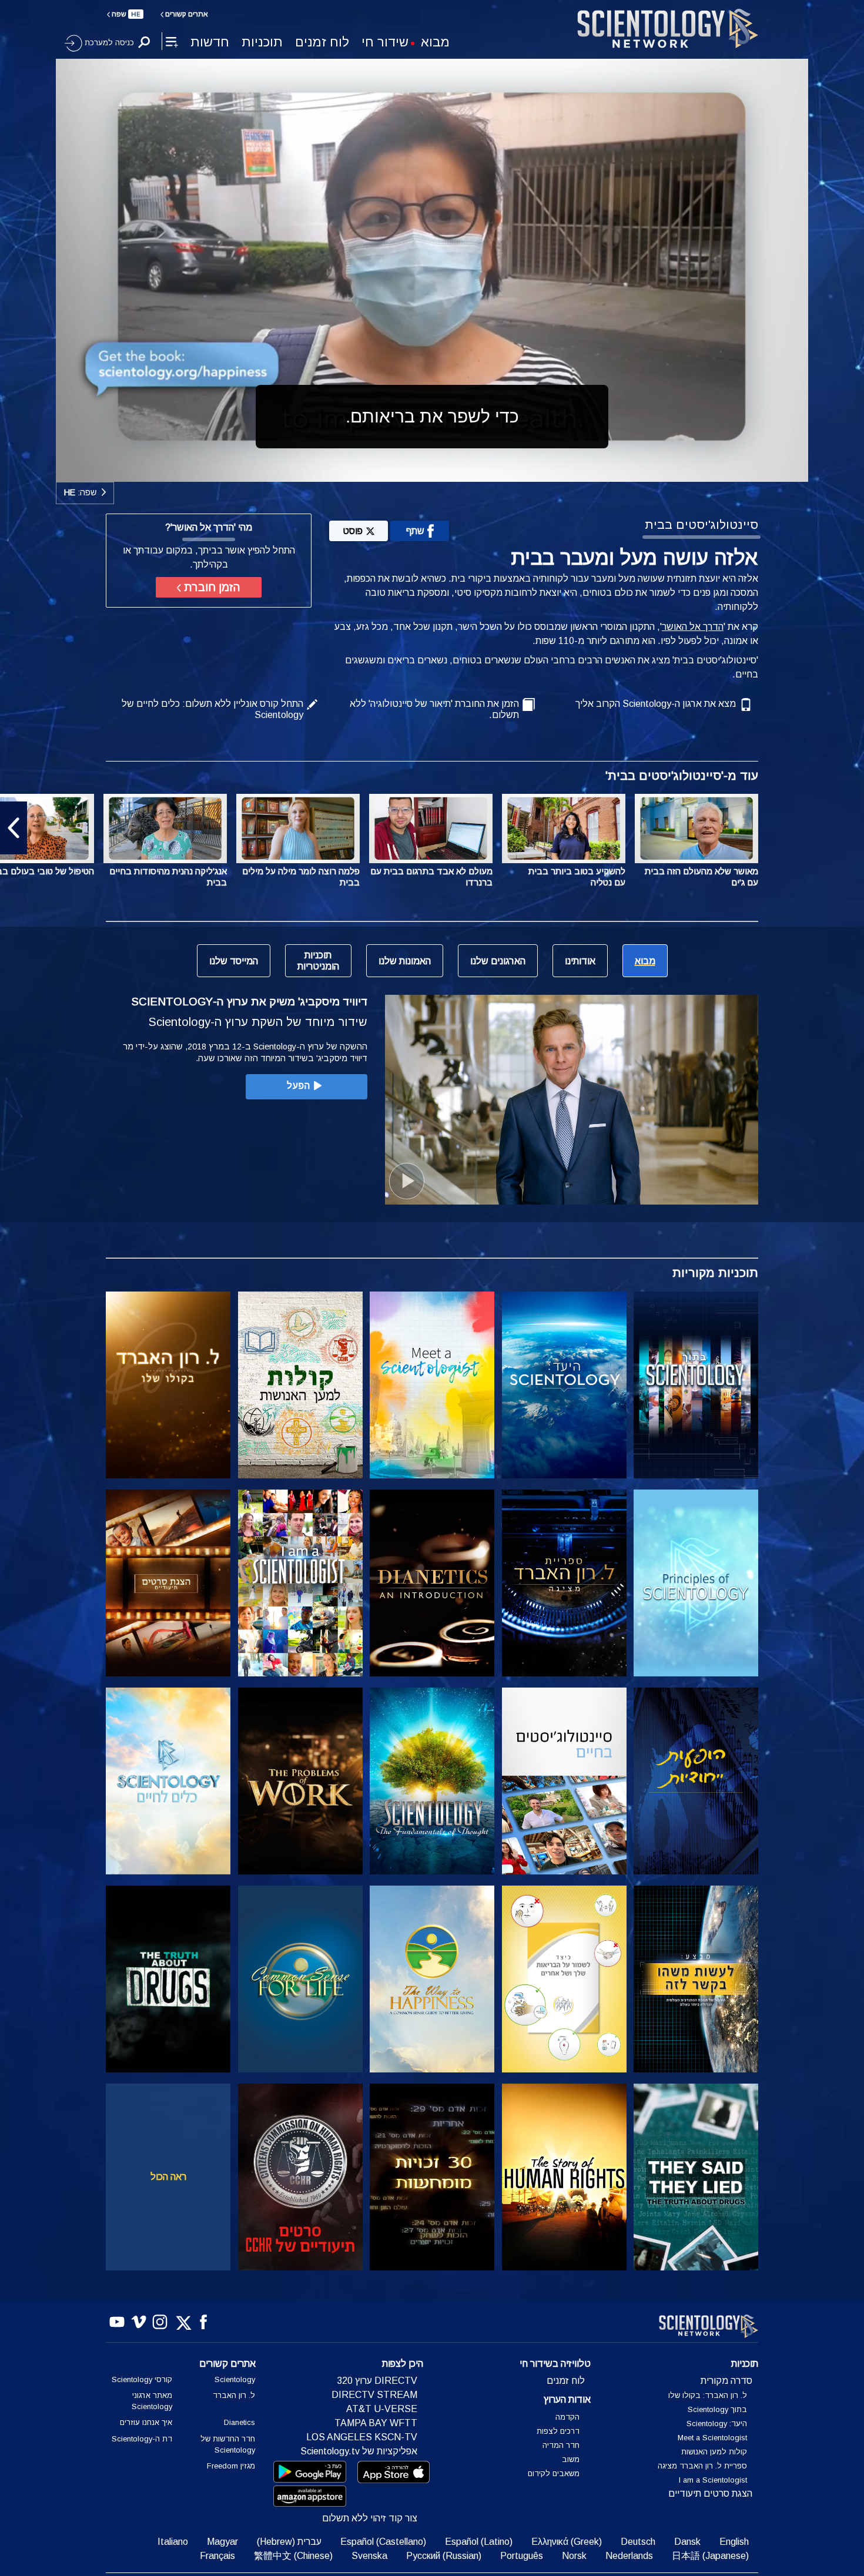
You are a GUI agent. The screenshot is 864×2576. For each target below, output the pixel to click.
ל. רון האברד (234, 2395)
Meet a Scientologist (712, 2438)
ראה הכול (168, 2177)
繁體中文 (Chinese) (293, 2556)
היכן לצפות (403, 2364)
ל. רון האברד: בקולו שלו (708, 2395)
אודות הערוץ (567, 2399)
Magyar (222, 2542)
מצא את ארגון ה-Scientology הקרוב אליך (656, 704)
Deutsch (638, 2542)
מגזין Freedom (231, 2466)
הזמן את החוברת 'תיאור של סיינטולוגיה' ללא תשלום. (434, 709)
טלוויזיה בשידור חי (555, 2364)
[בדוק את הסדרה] (696, 1385)
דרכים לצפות (558, 2431)
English (734, 2542)
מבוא (435, 42)
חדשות (210, 42)
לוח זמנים (322, 42)
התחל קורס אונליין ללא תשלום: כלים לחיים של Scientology (212, 709)
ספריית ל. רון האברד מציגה (702, 2466)
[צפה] (696, 1583)
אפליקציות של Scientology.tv (359, 2451)
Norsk (574, 2556)
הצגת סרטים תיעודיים (710, 2493)
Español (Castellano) (383, 2542)
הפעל (299, 1086)
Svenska (369, 2556)
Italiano (173, 2542)
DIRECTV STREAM (374, 2395)
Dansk (687, 2542)
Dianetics (240, 2422)
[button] (850, 828)
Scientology (235, 2379)
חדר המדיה (561, 2445)
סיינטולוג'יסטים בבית (701, 524)
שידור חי (385, 42)
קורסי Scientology (142, 2379)
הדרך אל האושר (693, 627)
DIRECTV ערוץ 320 (377, 2381)
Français (217, 2556)
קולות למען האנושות (714, 2452)
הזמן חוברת (211, 587)
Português (522, 2556)
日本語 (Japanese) (710, 2556)
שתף (415, 531)
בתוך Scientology (717, 2409)
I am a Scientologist (713, 2480)
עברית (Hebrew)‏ (289, 2542)
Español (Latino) (479, 2542)
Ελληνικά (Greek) (567, 2542)
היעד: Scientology (717, 2424)
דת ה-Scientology (142, 2439)
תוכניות (262, 42)
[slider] (456, 470)
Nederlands (629, 2556)
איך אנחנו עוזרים (146, 2422)
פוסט (353, 531)
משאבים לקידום (554, 2473)
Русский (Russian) (444, 2556)
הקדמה (567, 2417)
